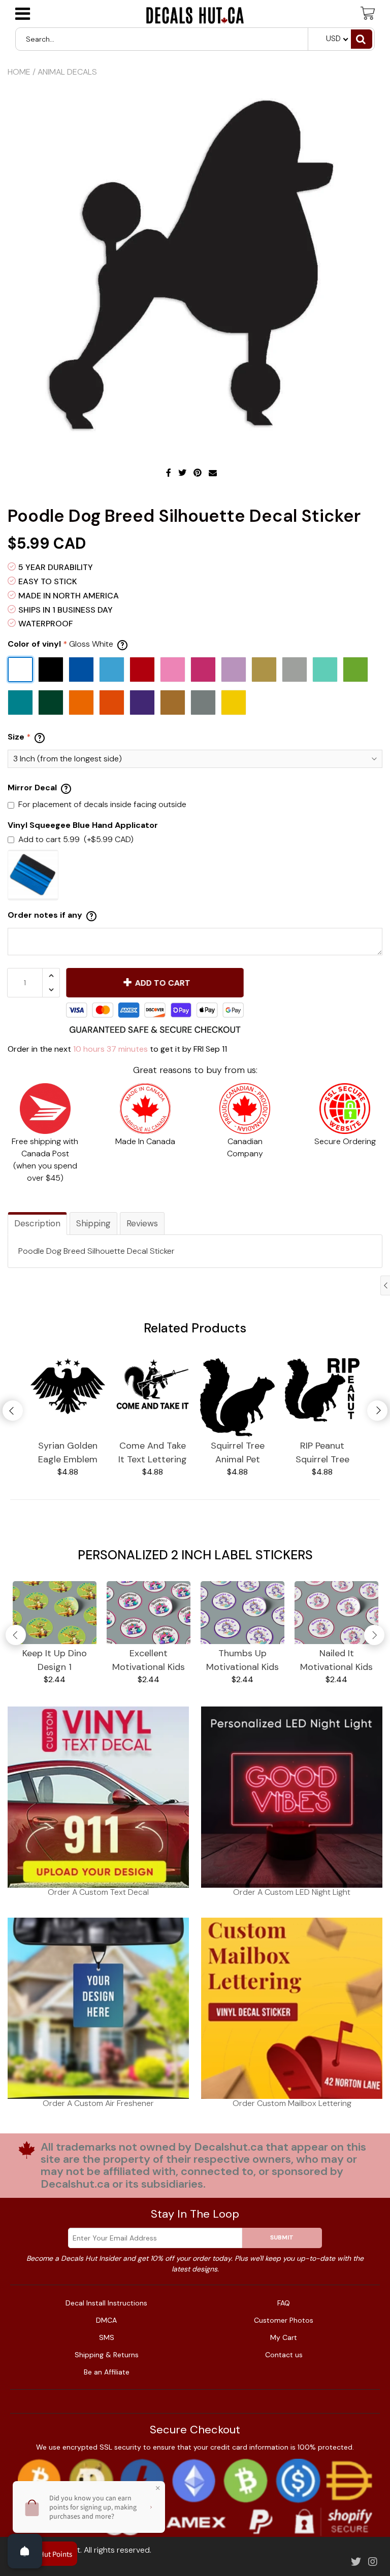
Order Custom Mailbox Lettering (292, 2103)
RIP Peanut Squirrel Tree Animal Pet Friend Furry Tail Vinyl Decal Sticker (322, 1453)
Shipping (93, 1223)
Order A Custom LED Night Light (292, 1892)
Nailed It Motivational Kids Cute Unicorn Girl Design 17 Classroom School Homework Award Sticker (337, 1661)
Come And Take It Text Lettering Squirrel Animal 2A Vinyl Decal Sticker (153, 1453)
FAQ (284, 2303)
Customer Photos (284, 2320)
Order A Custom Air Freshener (98, 2103)
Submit (282, 2237)
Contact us (284, 2355)
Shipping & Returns (107, 2355)
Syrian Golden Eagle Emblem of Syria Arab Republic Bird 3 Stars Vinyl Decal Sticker (68, 1453)
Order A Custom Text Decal (98, 1892)
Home (19, 72)
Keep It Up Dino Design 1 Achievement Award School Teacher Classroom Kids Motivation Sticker (55, 1661)
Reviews (142, 1223)
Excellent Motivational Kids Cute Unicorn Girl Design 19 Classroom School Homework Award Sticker (149, 1661)
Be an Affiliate (107, 2372)
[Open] (25, 2551)
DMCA (106, 2320)
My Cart (284, 2337)
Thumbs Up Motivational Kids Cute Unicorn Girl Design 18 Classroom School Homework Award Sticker (243, 1661)
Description (37, 1223)
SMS (107, 2337)
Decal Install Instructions (106, 2303)
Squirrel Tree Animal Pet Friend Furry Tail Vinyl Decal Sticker (238, 1453)
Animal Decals (67, 72)
